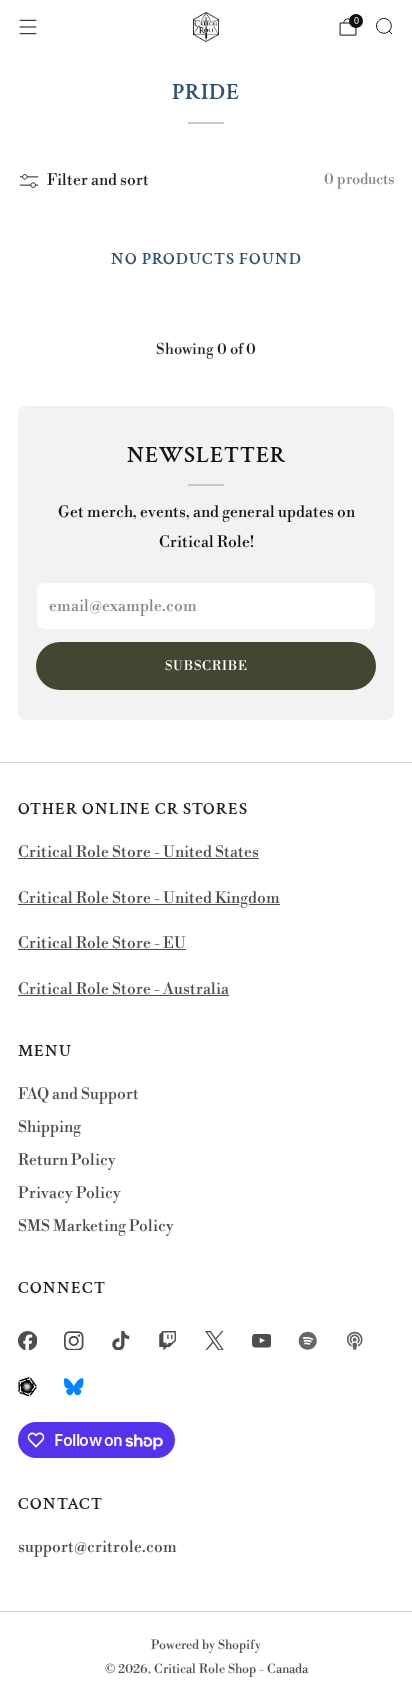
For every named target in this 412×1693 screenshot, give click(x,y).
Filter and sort (98, 180)
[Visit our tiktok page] (121, 1340)
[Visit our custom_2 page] (355, 1340)
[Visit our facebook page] (27, 1340)
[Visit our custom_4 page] (74, 1387)
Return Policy (67, 1160)
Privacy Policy (69, 1193)
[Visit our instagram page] (74, 1340)
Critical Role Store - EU (102, 943)
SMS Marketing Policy (96, 1226)
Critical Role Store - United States (138, 852)
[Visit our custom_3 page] (27, 1387)
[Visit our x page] (214, 1340)
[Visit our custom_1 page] (308, 1340)
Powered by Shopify (206, 1645)
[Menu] (28, 27)
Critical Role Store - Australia (123, 989)
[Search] (384, 26)
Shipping (49, 1127)
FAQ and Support (78, 1094)
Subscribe (206, 666)
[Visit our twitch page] (167, 1340)
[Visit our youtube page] (261, 1340)
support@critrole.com (97, 1547)
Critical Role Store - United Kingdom (149, 898)
